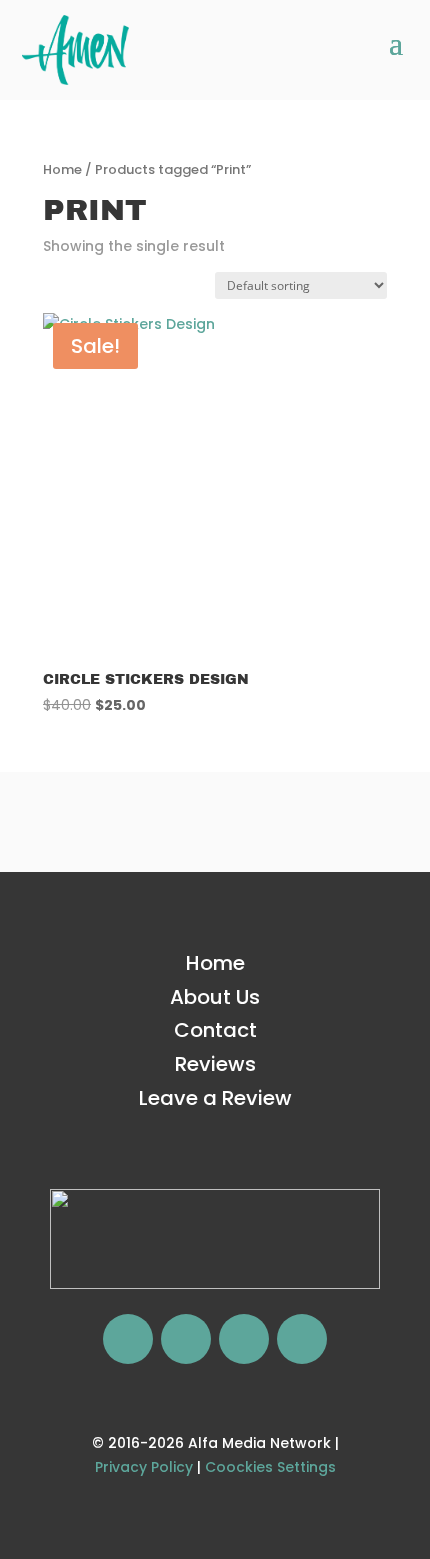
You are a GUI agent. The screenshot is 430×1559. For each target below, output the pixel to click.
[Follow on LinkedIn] (186, 1339)
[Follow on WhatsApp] (244, 1339)
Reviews (215, 1064)
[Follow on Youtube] (302, 1339)
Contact (215, 1030)
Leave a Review (215, 1098)
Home (62, 169)
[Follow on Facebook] (128, 1339)
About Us (215, 997)
